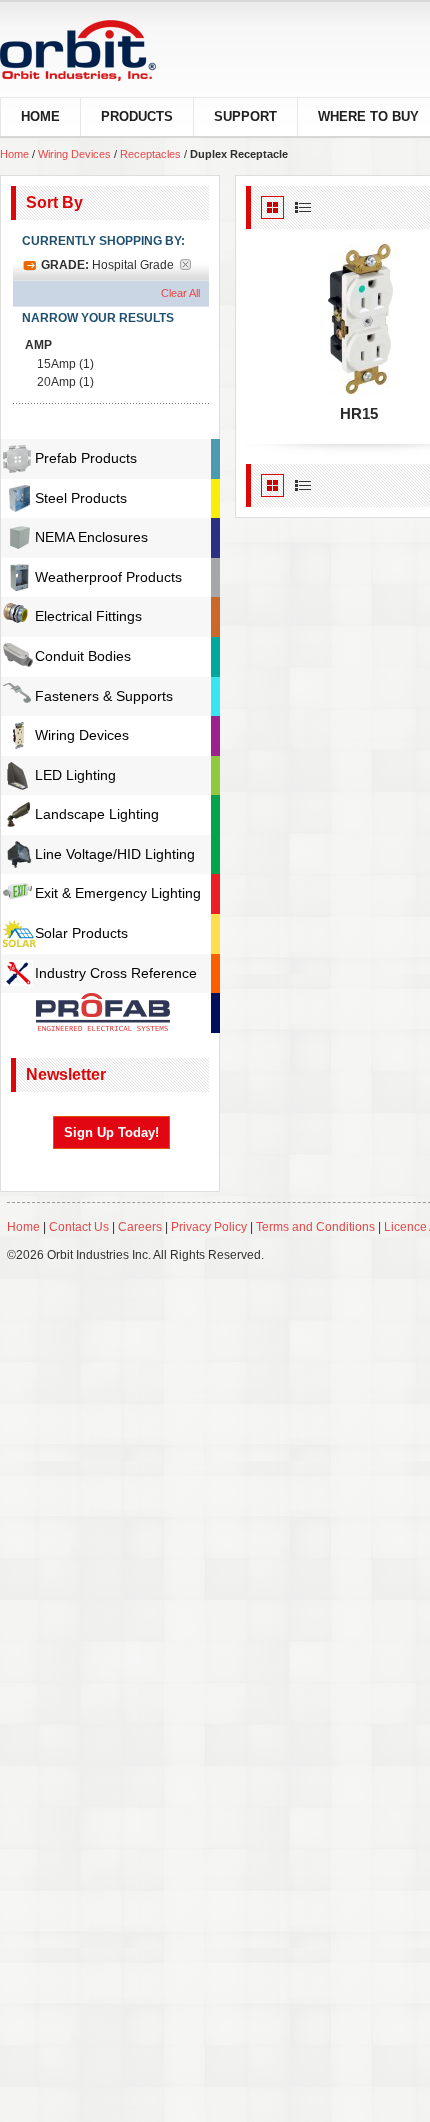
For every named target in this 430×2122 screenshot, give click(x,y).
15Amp (56, 364)
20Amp (56, 382)
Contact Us (79, 1227)
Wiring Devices (74, 154)
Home (14, 154)
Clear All (180, 293)
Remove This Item (191, 267)
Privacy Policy (209, 1227)
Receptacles (150, 154)
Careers (141, 1227)
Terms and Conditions (315, 1227)
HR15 (359, 413)
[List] (303, 207)
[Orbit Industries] (95, 50)
